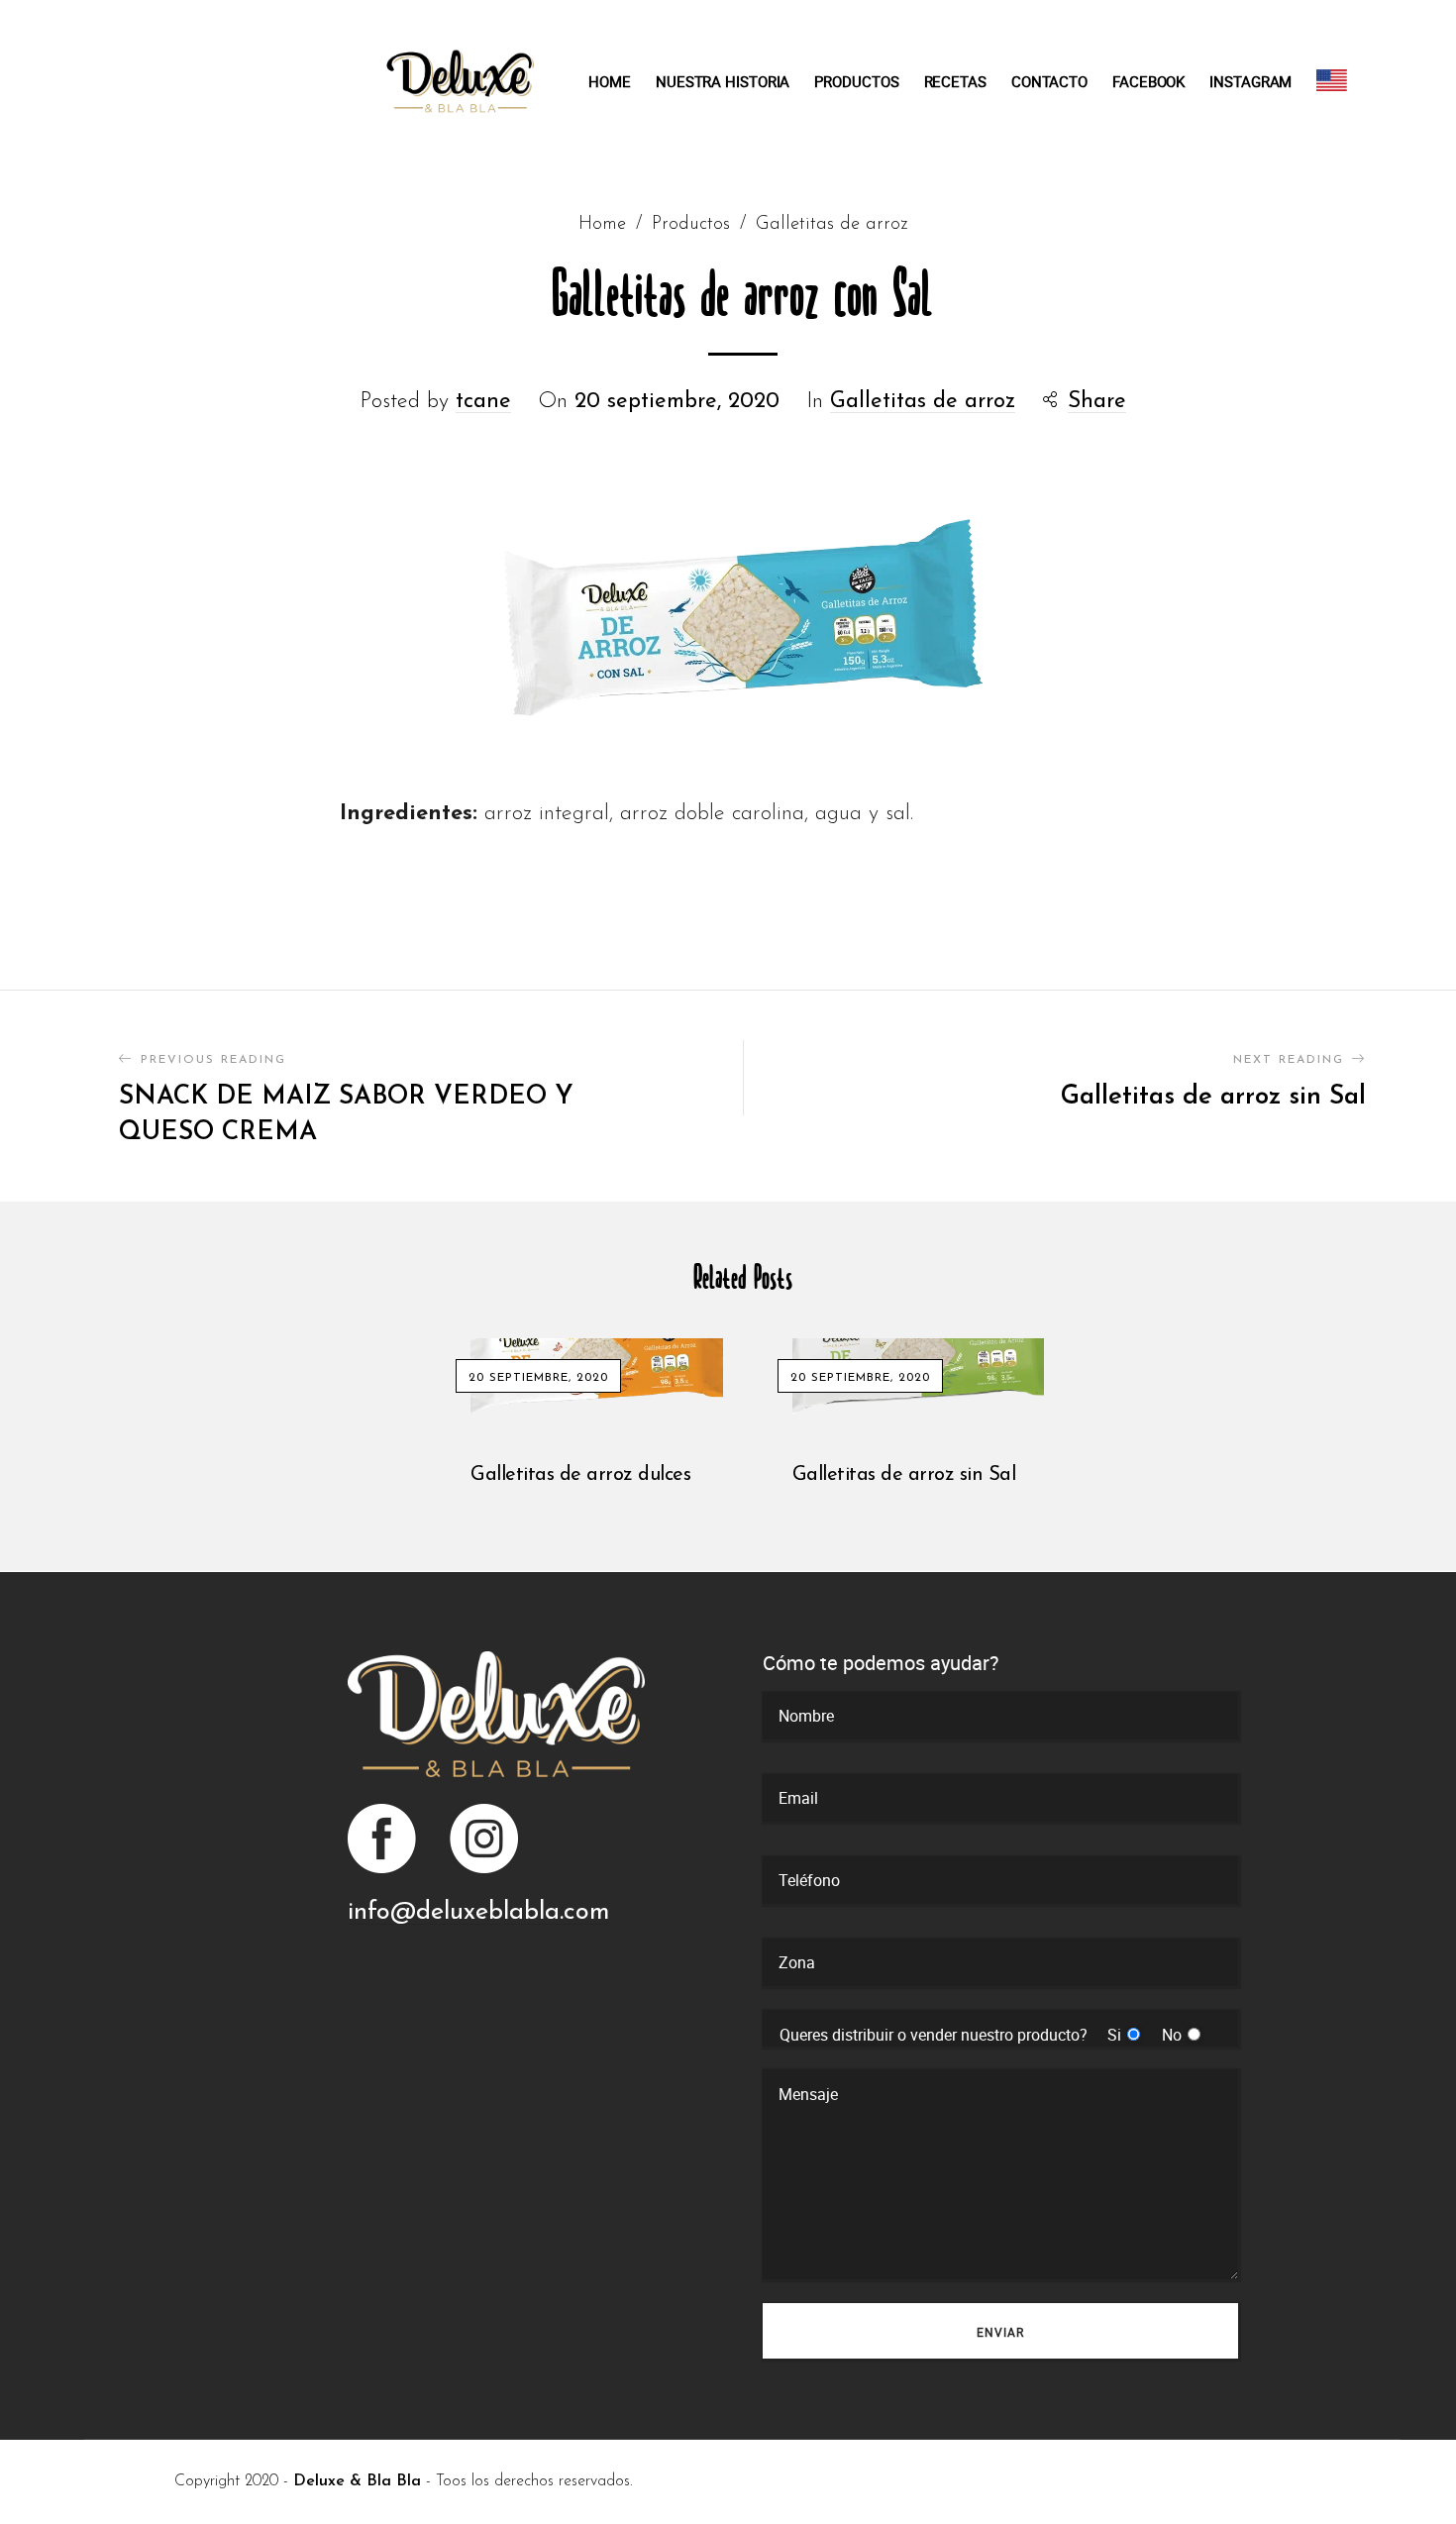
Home (602, 224)
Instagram (483, 1839)
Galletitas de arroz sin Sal (904, 1475)
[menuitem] (622, 81)
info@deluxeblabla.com (478, 1912)
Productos (691, 224)
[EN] (1332, 80)
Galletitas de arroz (832, 224)
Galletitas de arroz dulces (580, 1475)
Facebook (383, 1839)
